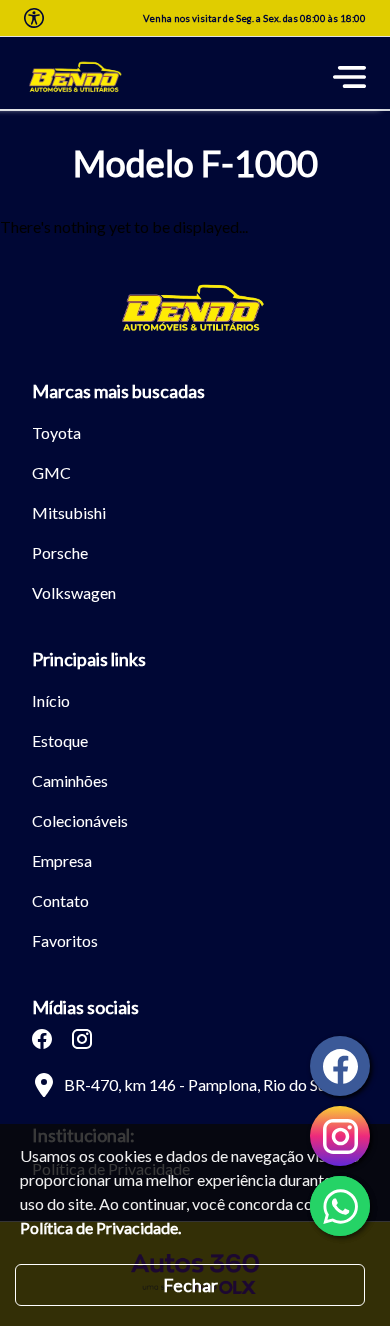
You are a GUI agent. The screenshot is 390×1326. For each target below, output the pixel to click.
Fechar (190, 1285)
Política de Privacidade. (100, 1227)
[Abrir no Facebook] (42, 1039)
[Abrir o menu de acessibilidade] (34, 18)
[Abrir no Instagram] (82, 1039)
